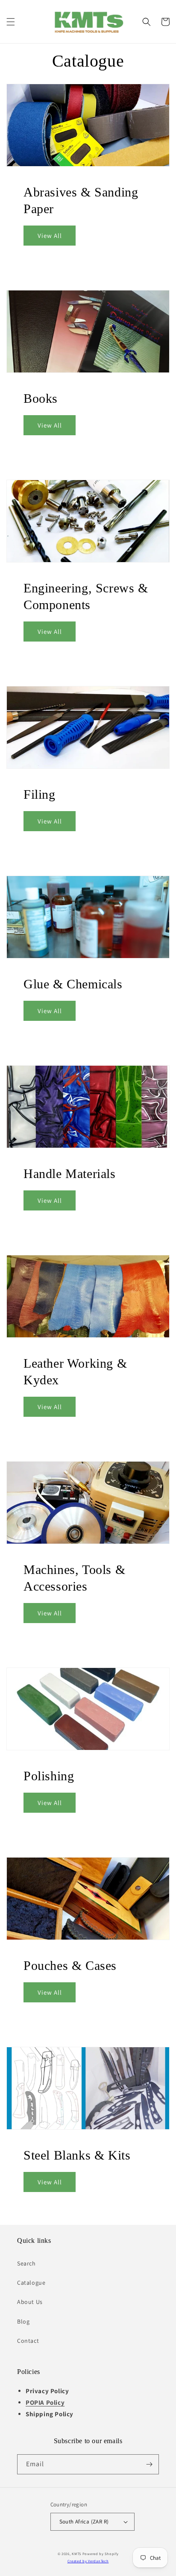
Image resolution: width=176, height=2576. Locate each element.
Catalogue (31, 2283)
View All (50, 236)
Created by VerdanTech (88, 2561)
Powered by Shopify (101, 2554)
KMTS (76, 2554)
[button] (11, 22)
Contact (28, 2341)
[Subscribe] (149, 2464)
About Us (30, 2302)
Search (26, 2263)
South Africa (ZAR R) (84, 2522)
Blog (23, 2321)
